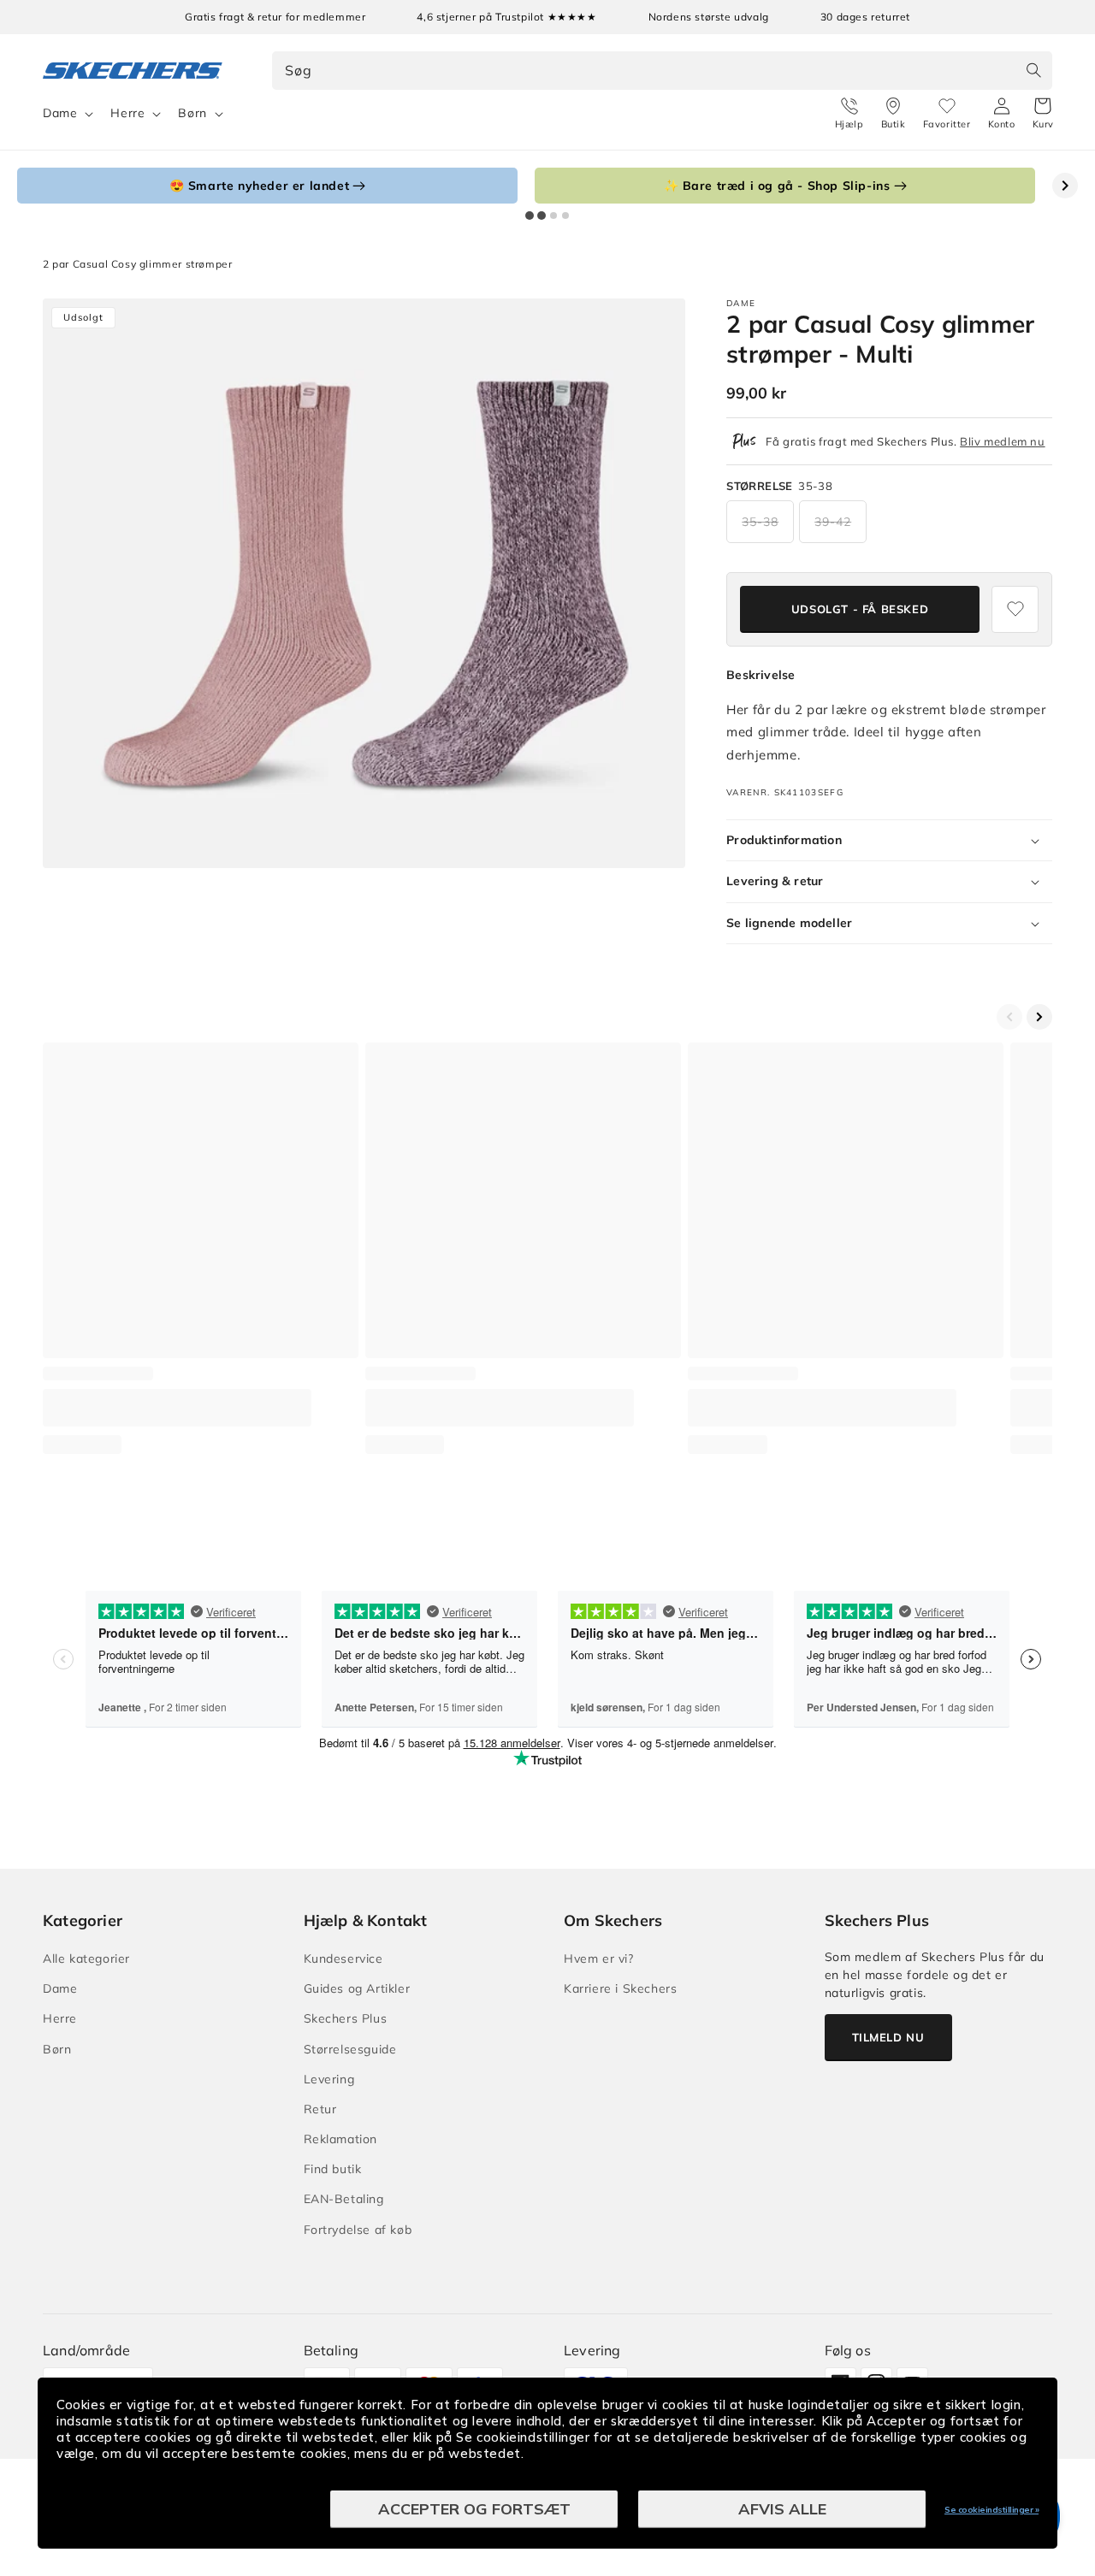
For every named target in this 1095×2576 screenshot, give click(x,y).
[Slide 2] (542, 216)
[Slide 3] (553, 216)
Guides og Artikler (357, 1988)
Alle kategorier (86, 1959)
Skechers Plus (346, 2018)
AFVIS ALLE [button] (782, 2509)
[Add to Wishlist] (1015, 609)
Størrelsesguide (350, 2049)
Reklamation (341, 2139)
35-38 (760, 522)
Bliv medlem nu (1002, 441)
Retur (320, 2109)
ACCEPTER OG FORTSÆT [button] (474, 2509)
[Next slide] (1065, 186)
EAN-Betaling (344, 2199)
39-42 (833, 522)
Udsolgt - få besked (860, 609)
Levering (329, 2079)
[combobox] (663, 71)
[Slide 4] (565, 216)
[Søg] (1033, 70)
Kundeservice (343, 1959)
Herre (127, 113)
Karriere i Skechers (620, 1988)
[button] (1043, 114)
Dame (60, 113)
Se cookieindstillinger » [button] (991, 2510)
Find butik (333, 2169)
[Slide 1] (530, 216)
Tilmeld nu (888, 2037)
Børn (192, 113)
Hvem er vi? (599, 1959)
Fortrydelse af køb (358, 2230)
